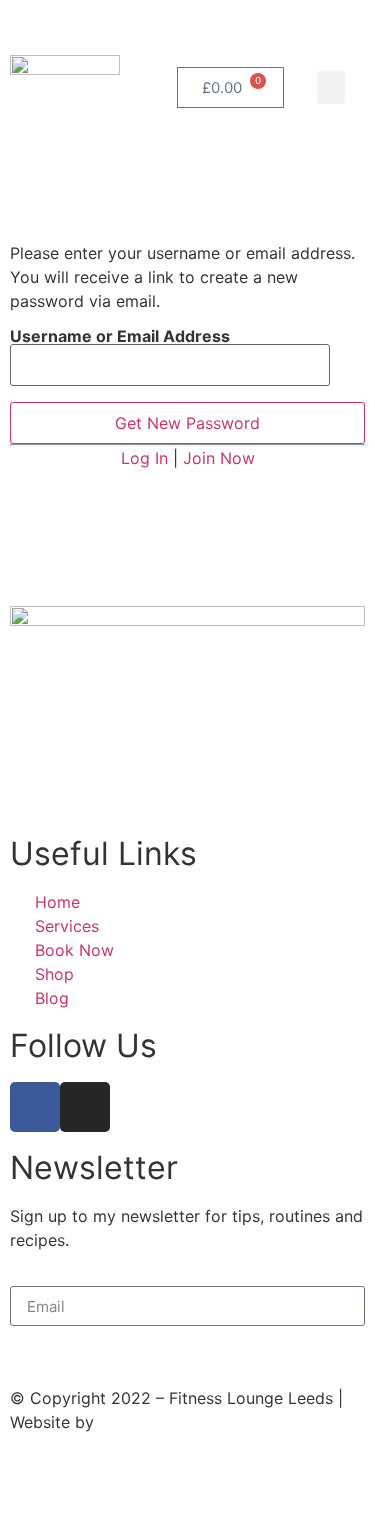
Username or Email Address (120, 336)
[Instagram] (85, 1107)
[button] (331, 87)
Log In (144, 458)
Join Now (219, 458)
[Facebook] (35, 1107)
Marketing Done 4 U (175, 1422)
